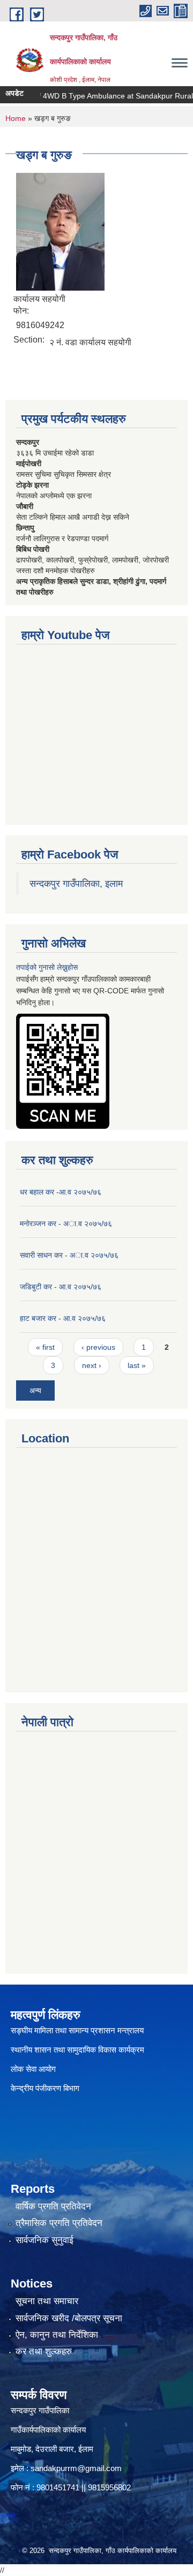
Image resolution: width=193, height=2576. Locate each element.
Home (16, 118)
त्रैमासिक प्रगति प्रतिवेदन (59, 2223)
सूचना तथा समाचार (47, 2301)
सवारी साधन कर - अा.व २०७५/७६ (69, 1255)
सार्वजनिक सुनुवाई (44, 2240)
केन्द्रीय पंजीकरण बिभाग (46, 2088)
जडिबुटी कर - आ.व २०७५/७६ (61, 1287)
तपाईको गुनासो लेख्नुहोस (47, 967)
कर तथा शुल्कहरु (44, 2351)
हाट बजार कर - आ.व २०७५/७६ (63, 1318)
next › (92, 1365)
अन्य (35, 1390)
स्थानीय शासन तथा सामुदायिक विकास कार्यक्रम (77, 2050)
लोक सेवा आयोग (33, 2069)
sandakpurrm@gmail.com (76, 2468)
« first (45, 1347)
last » (137, 1365)
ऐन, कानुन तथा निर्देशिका (57, 2335)
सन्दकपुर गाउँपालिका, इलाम (76, 884)
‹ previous (98, 1347)
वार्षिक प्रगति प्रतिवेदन (53, 2206)
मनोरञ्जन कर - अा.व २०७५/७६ (66, 1224)
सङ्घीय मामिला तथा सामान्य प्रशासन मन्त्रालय (77, 2030)
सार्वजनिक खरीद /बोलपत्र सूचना (69, 2318)
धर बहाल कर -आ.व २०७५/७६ (61, 1192)
